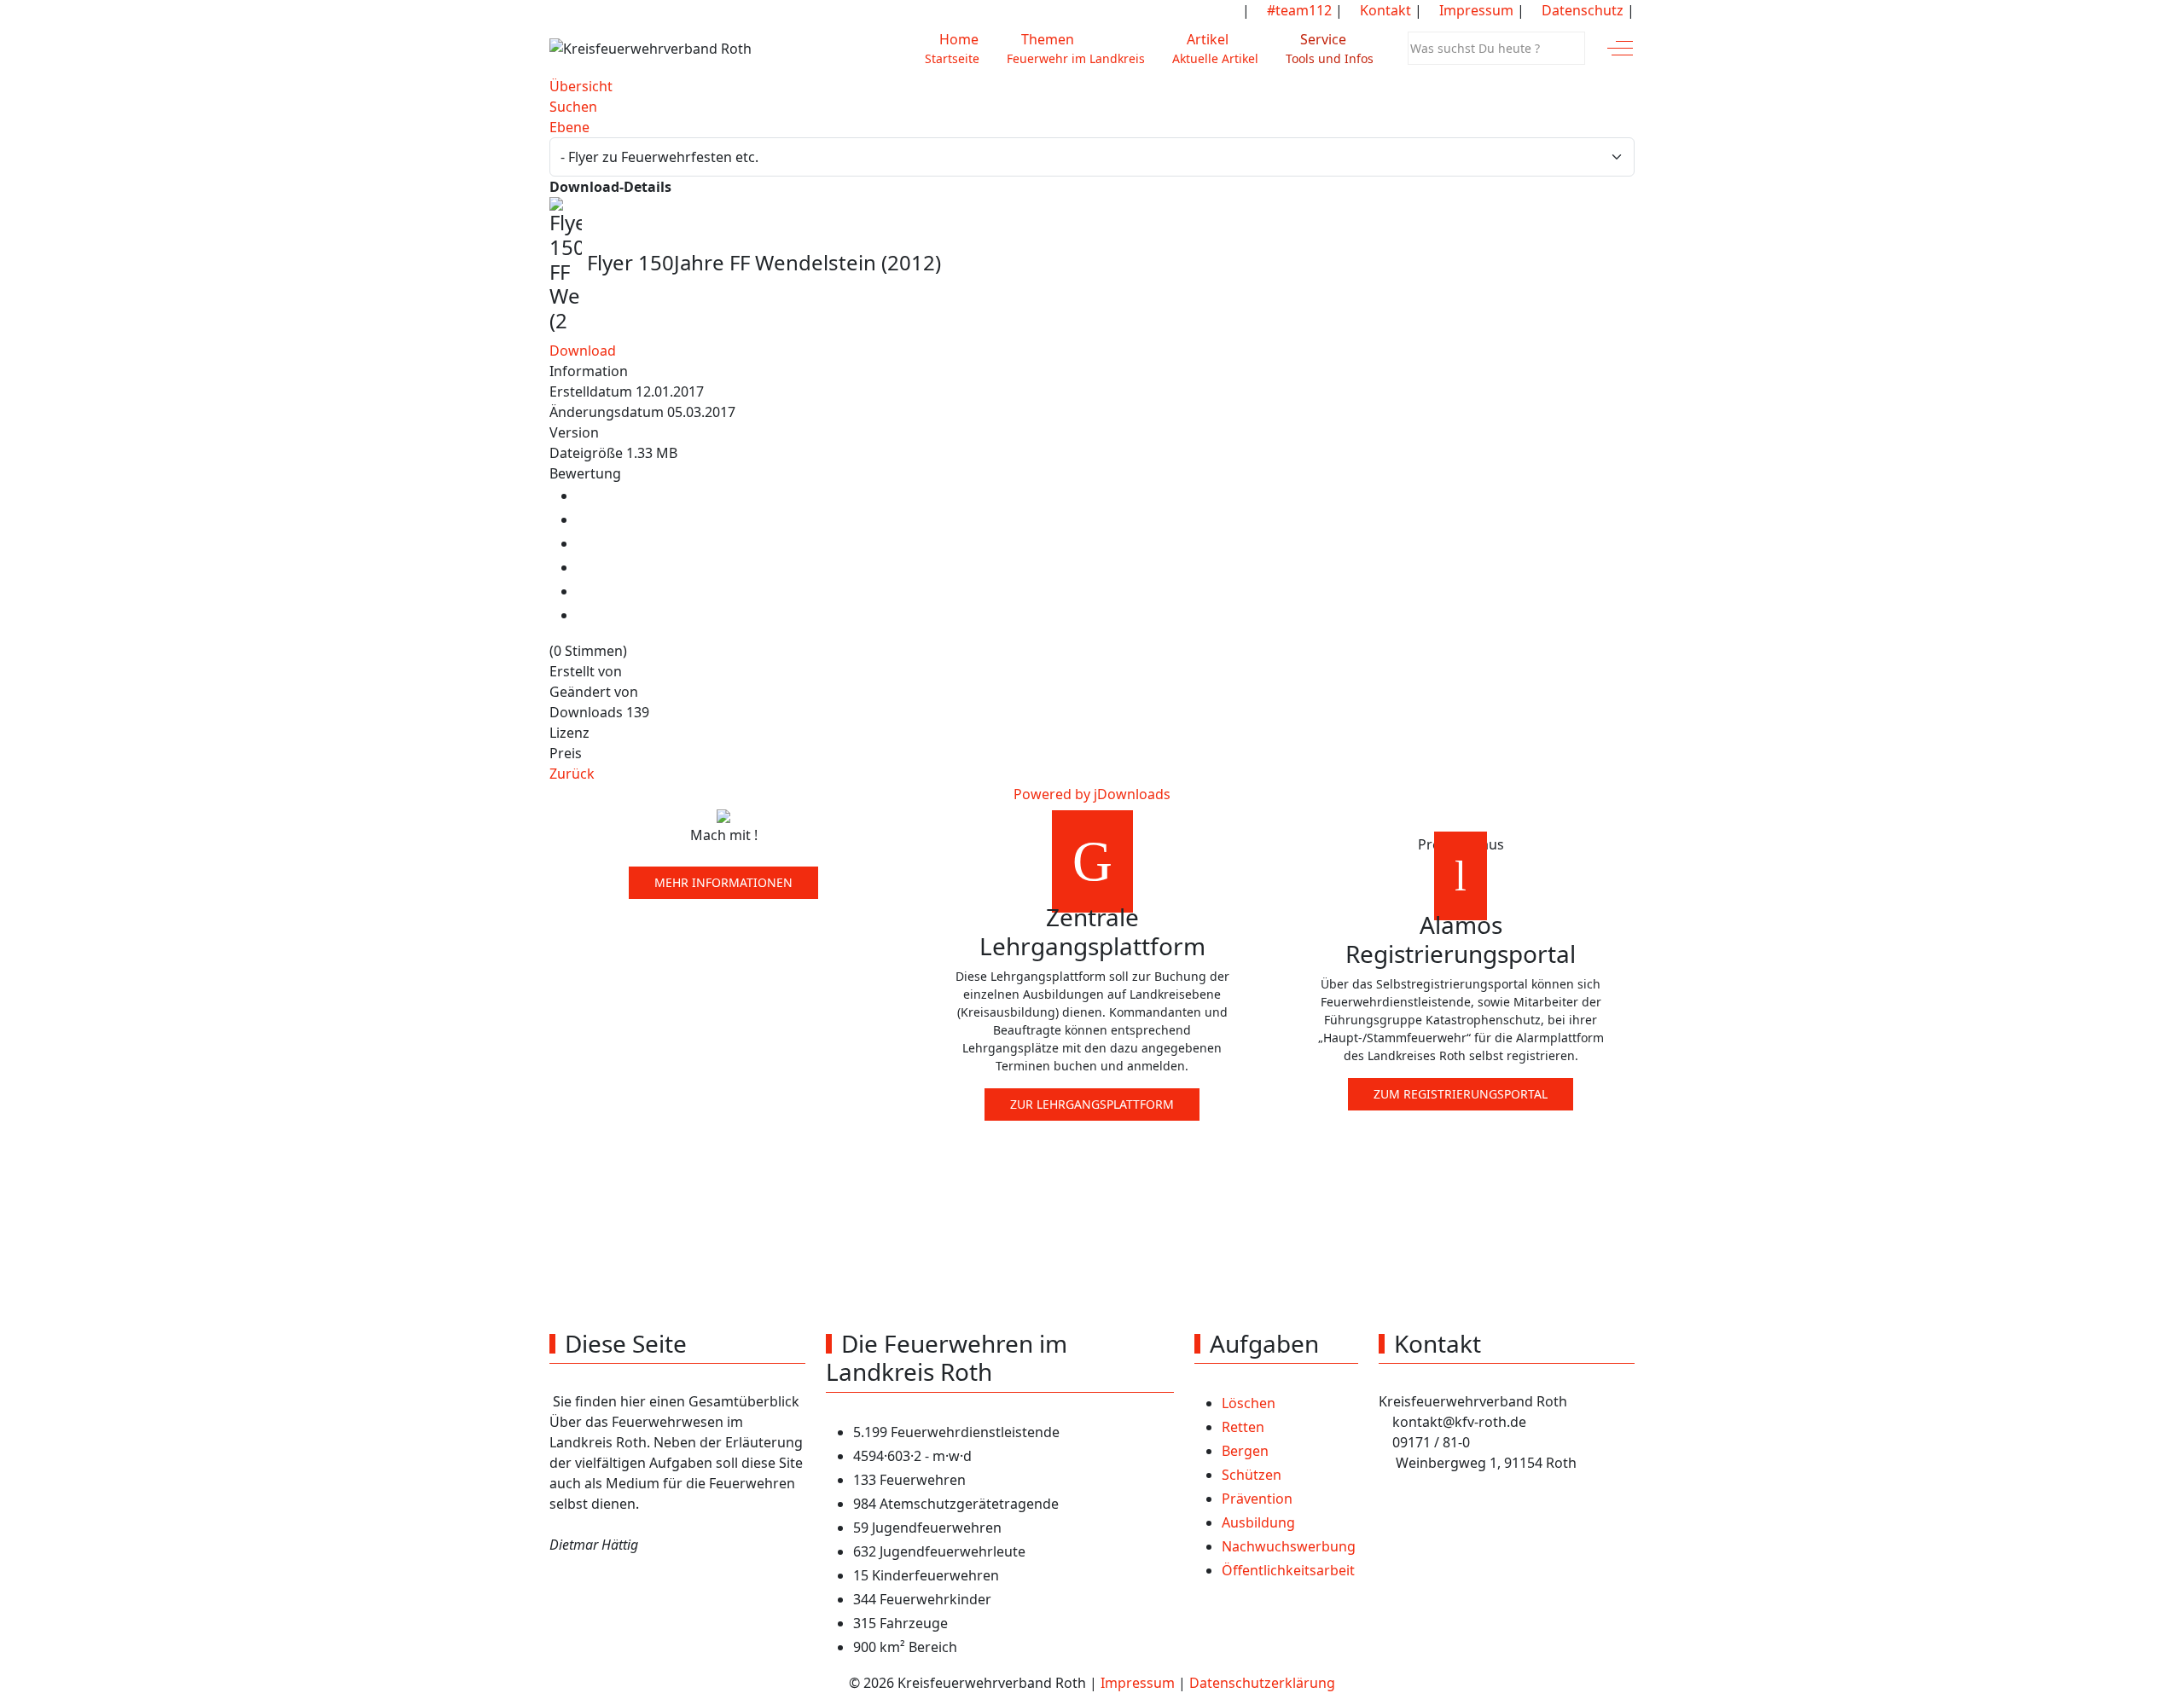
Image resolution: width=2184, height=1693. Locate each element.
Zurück (572, 774)
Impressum (1475, 10)
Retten (1243, 1427)
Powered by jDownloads (1092, 794)
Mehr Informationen (723, 882)
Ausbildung (1258, 1522)
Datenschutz (1581, 10)
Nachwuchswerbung (1289, 1546)
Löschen (1249, 1403)
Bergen (1245, 1451)
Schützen (1252, 1475)
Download (583, 351)
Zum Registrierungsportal (1461, 1094)
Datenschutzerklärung (1262, 1683)
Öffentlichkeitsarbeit (1288, 1570)
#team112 (1298, 10)
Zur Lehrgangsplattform (1092, 1104)
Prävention (1257, 1499)
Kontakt (1384, 10)
